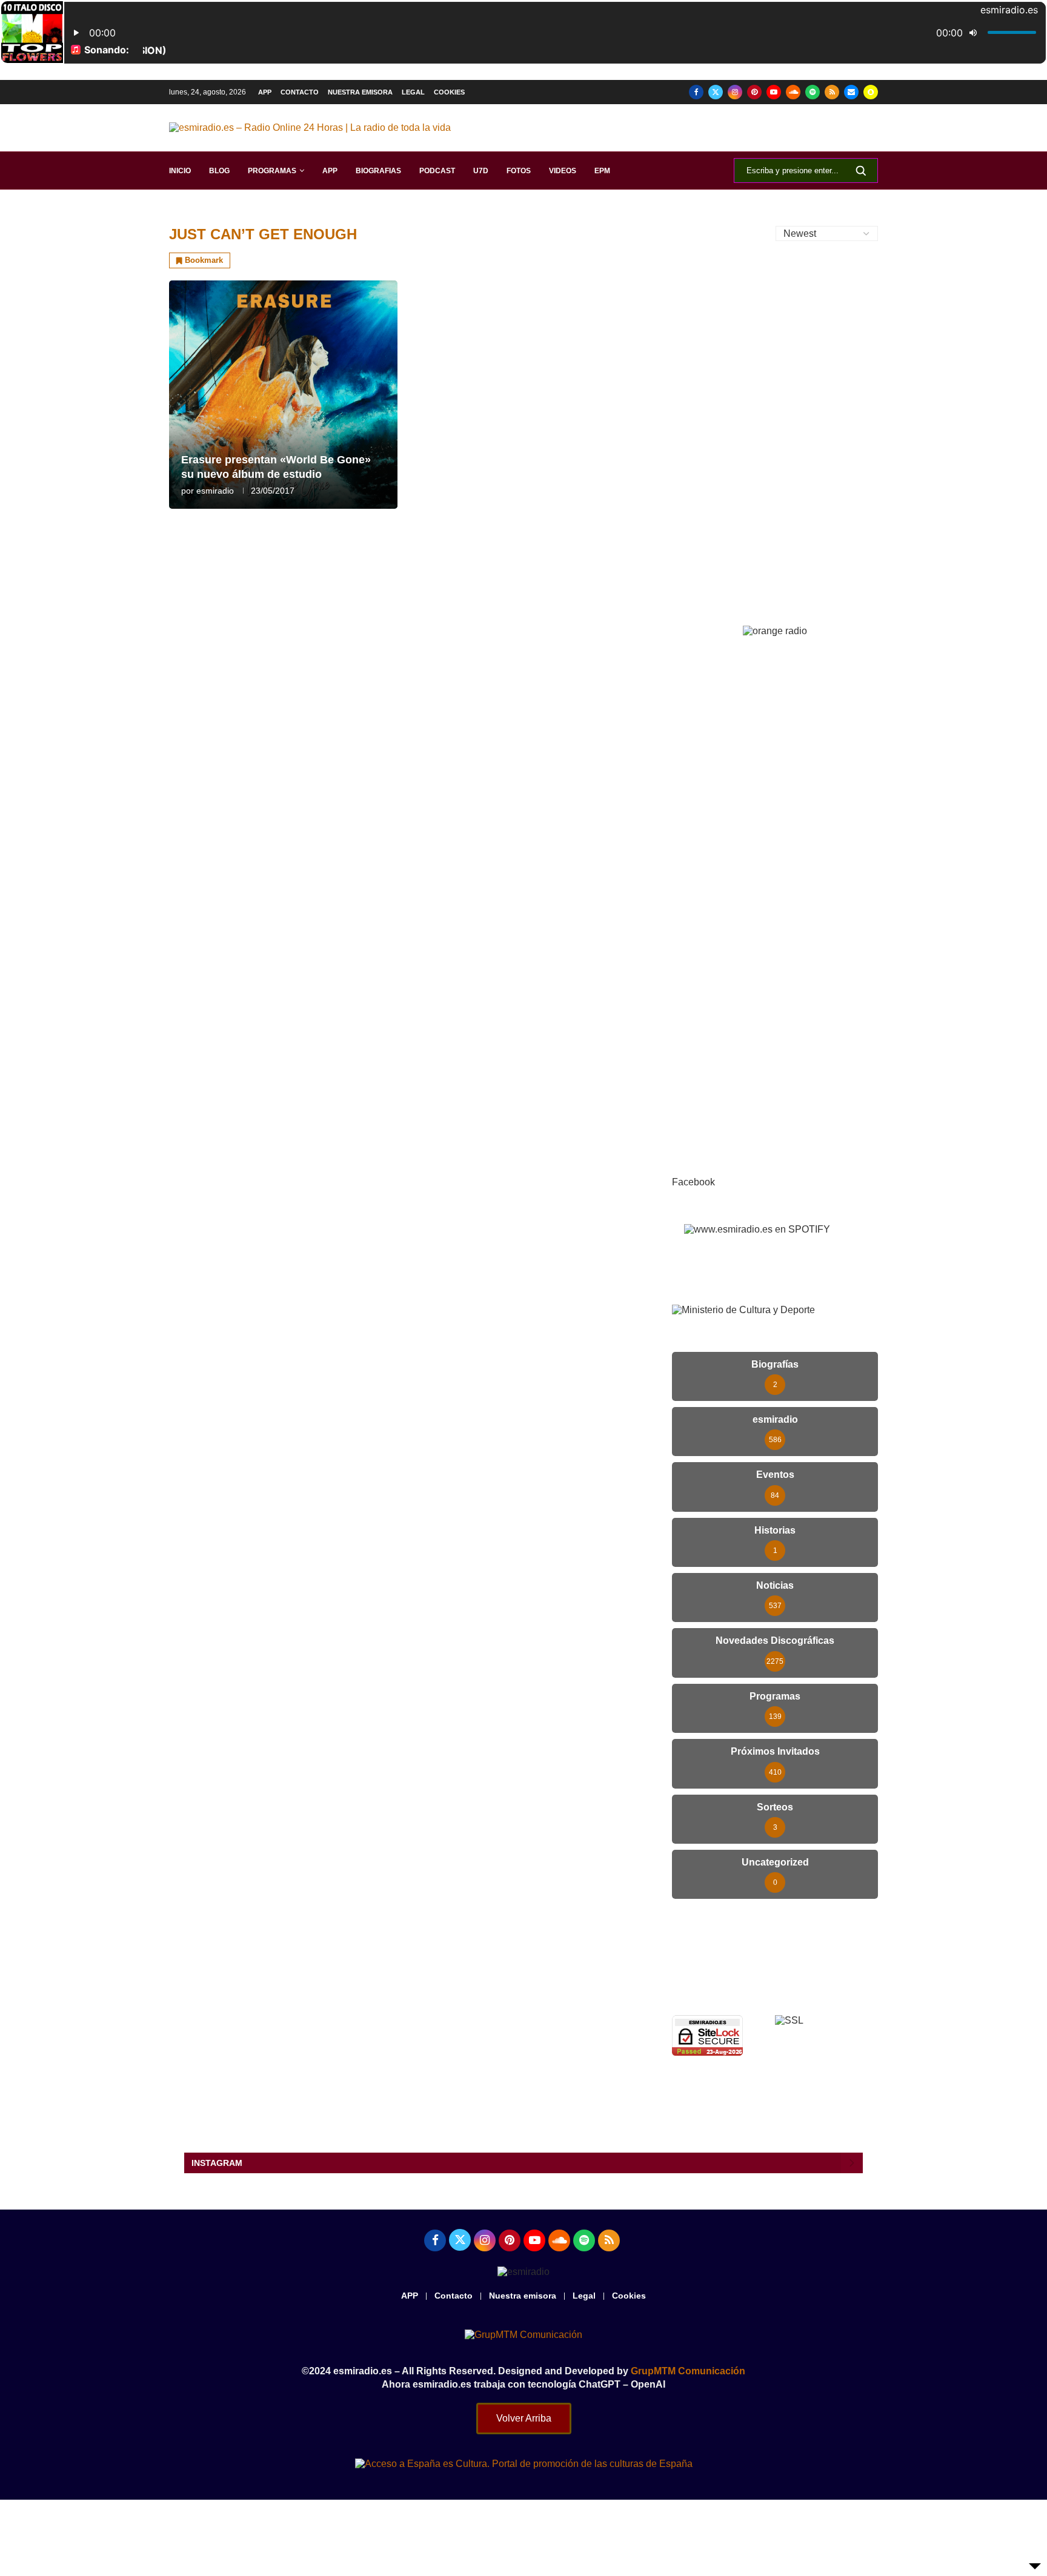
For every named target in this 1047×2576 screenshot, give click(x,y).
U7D (481, 171)
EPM (602, 171)
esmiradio (215, 491)
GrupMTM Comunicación (688, 2371)
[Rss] (832, 92)
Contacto (300, 92)
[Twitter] (716, 92)
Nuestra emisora (360, 92)
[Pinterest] (754, 92)
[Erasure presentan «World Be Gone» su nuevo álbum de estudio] (283, 395)
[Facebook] (696, 92)
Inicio (180, 171)
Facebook (693, 1182)
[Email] (851, 92)
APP (265, 92)
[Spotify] (813, 92)
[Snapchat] (871, 92)
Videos (563, 171)
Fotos (519, 171)
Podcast (437, 171)
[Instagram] (735, 92)
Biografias (378, 171)
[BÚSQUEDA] (861, 171)
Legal (413, 92)
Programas (272, 171)
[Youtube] (774, 92)
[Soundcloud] (793, 92)
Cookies (449, 92)
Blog (219, 171)
